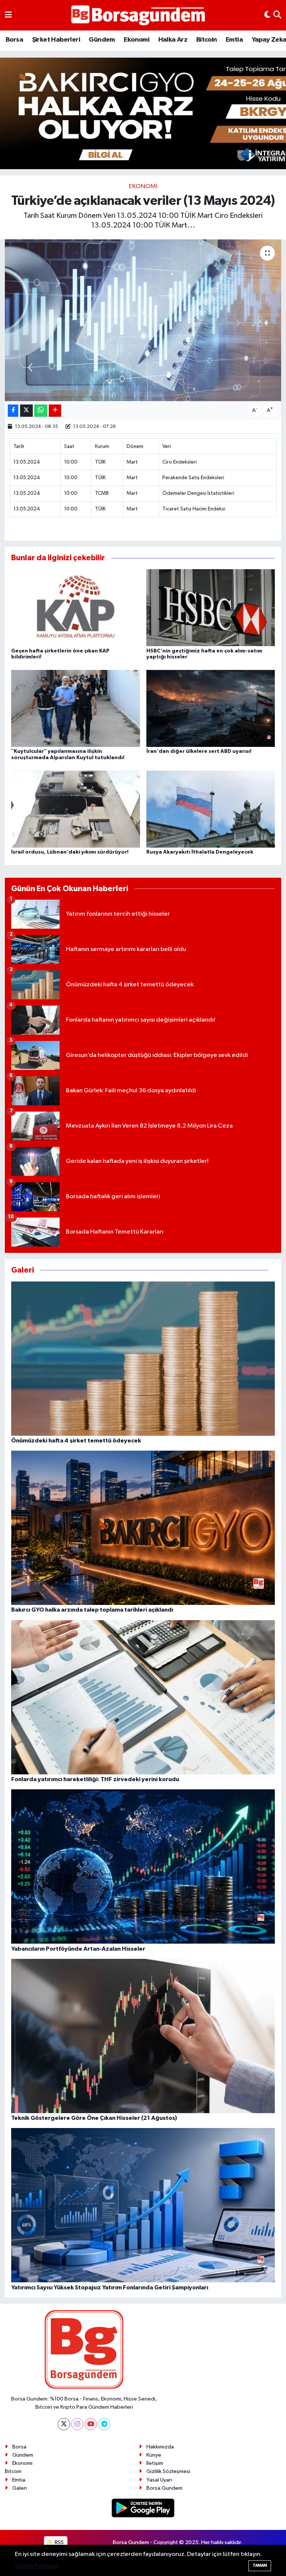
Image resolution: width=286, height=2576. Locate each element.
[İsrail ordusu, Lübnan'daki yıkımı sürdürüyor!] (76, 809)
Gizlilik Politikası (37, 2566)
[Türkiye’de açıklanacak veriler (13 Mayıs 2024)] (143, 320)
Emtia (234, 40)
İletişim (155, 2463)
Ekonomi (136, 40)
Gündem (102, 40)
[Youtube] (91, 2424)
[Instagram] (77, 2424)
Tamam (260, 2565)
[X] (64, 2424)
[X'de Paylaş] (26, 411)
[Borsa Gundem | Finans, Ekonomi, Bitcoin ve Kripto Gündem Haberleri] (138, 15)
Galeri (20, 2488)
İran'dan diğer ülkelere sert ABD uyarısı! (199, 751)
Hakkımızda (160, 2447)
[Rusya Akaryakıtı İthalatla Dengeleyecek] (211, 809)
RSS (59, 2542)
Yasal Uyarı (159, 2480)
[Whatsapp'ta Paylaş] (41, 411)
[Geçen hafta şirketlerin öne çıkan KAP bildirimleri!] (76, 608)
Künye (154, 2455)
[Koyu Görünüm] (267, 15)
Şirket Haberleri (56, 40)
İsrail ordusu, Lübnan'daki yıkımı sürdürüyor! (70, 852)
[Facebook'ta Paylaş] (13, 411)
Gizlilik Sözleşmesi (168, 2471)
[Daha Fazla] (55, 411)
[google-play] (143, 2508)
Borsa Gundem (164, 2488)
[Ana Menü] (8, 15)
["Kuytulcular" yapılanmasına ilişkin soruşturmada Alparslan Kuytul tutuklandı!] (76, 708)
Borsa (14, 40)
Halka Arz (173, 40)
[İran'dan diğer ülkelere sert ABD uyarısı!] (211, 708)
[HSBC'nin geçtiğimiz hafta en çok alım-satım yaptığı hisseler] (211, 608)
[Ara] (277, 15)
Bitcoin (207, 40)
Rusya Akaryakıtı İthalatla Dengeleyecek (200, 852)
